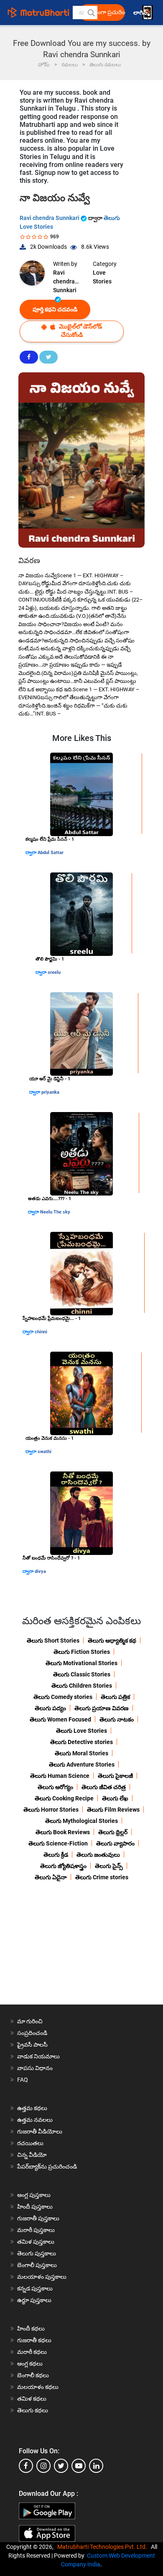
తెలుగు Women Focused (60, 1719)
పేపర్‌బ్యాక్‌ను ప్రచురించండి (47, 2166)
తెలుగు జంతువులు (98, 1855)
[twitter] (61, 2466)
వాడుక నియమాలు (38, 2056)
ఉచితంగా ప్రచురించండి (104, 12)
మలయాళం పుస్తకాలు (42, 2277)
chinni (41, 1332)
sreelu (54, 972)
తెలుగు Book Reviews (63, 1832)
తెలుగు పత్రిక (115, 1697)
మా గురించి (30, 2021)
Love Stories (102, 277)
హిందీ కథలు (31, 2328)
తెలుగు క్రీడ (56, 1855)
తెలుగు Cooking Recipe (64, 1798)
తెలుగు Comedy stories (63, 1697)
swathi (45, 1452)
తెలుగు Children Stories (82, 1686)
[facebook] (26, 2466)
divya (40, 1571)
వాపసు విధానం (35, 2068)
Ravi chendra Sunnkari (50, 218)
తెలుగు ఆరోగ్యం (55, 1787)
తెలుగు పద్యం (50, 1708)
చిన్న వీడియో (32, 2155)
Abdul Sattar (51, 853)
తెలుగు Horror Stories (51, 1810)
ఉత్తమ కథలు (32, 2108)
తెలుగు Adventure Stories (82, 1765)
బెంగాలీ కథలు (33, 2375)
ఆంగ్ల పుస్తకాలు (34, 2195)
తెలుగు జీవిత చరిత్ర (104, 1787)
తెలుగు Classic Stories (82, 1674)
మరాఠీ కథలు (32, 2352)
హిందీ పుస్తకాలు (35, 2207)
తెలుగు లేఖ (115, 1798)
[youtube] (79, 2466)
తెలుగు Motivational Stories (81, 1663)
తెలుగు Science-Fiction (58, 1843)
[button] (91, 13)
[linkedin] (96, 2466)
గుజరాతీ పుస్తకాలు (38, 2218)
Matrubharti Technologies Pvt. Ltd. (103, 2547)
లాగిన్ (141, 13)
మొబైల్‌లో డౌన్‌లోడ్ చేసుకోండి (80, 331)
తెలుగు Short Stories (53, 1641)
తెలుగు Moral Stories (81, 1753)
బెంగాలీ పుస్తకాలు (37, 2265)
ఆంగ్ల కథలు (30, 2364)
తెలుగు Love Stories (81, 1731)
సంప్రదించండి (32, 2033)
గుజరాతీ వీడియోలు (40, 2131)
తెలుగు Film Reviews (113, 1810)
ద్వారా (32, 853)
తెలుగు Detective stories (81, 1742)
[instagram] (43, 2466)
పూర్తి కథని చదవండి (55, 309)
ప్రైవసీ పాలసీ (32, 2045)
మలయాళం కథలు (38, 2387)
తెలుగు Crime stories (102, 1877)
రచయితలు (30, 2143)
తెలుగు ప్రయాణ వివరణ (102, 1708)
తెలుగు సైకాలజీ (115, 1776)
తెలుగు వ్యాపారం (115, 1843)
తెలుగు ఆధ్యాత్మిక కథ (112, 1641)
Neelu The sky (55, 1212)
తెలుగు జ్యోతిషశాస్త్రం (63, 1866)
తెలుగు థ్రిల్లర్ (113, 1832)
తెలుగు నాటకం (117, 1719)
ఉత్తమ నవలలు (35, 2120)
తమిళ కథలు (32, 2399)
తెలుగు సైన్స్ (109, 1866)
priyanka (50, 1092)
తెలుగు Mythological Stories (81, 1821)
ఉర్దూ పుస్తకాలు (34, 2300)
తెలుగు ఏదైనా (51, 1877)
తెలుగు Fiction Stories (82, 1652)
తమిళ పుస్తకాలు (36, 2242)
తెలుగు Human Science (60, 1776)
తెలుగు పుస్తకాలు (37, 2253)
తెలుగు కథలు (33, 2410)
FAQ (23, 2080)
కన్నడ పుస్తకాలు (35, 2288)
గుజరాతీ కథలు (34, 2340)
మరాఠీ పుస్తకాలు (36, 2230)
